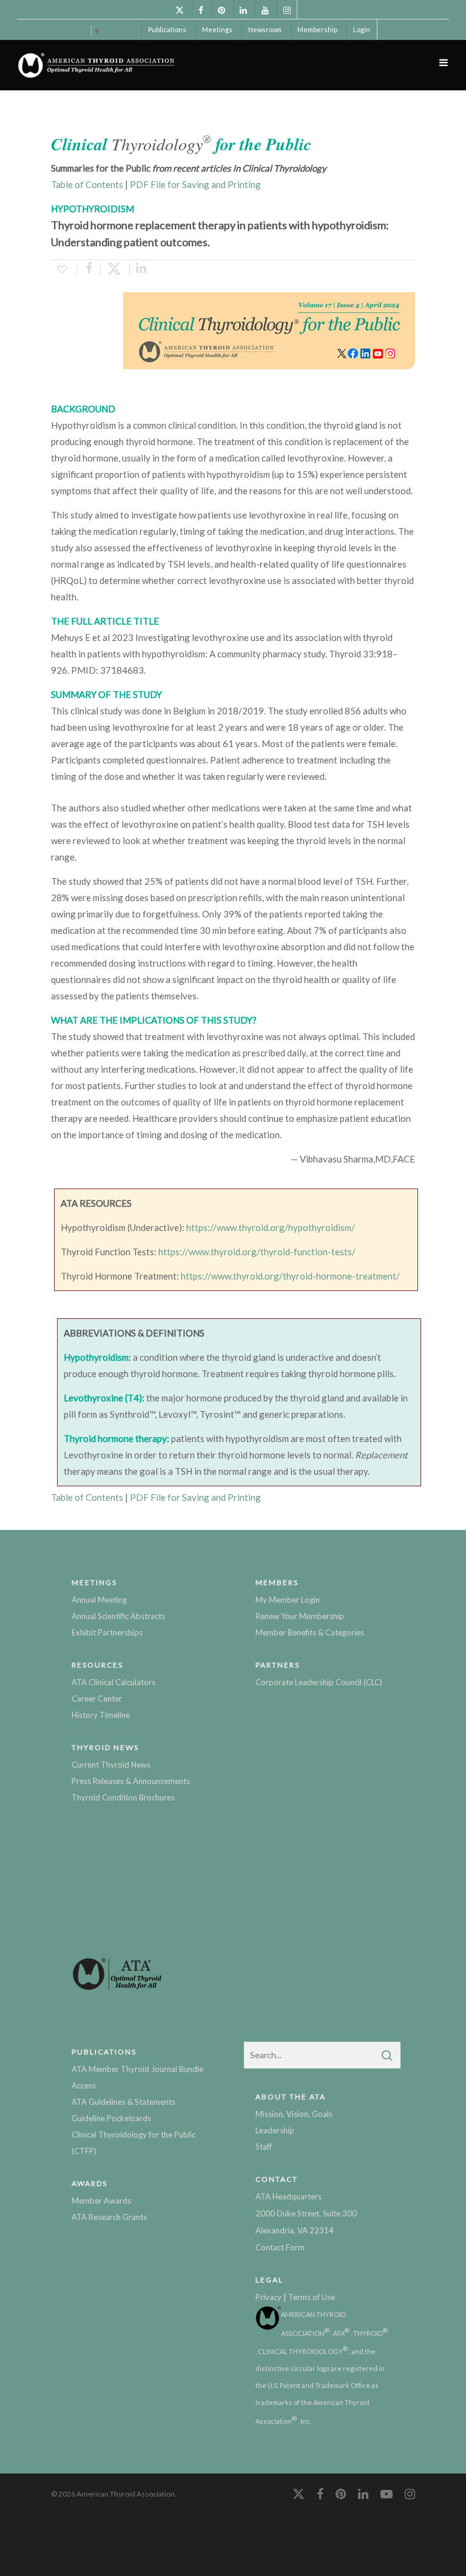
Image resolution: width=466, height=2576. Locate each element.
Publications (167, 29)
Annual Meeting (99, 1600)
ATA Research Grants (109, 2217)
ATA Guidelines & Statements (123, 2102)
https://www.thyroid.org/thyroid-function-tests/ (257, 1252)
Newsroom (265, 29)
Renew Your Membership (300, 1616)
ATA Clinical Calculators (113, 1682)
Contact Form (280, 2247)
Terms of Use (312, 2297)
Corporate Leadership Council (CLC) (319, 1682)
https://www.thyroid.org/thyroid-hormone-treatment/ (290, 1276)
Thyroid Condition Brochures (123, 1797)
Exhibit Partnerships (107, 1632)
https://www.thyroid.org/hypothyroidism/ (271, 1227)
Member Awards (101, 2201)
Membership (317, 29)
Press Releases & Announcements (131, 1781)
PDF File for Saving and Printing (195, 184)
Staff (264, 2147)
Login (362, 29)
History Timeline (101, 1715)
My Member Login (288, 1600)
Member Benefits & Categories (310, 1632)
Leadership (275, 2130)
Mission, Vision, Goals (294, 2114)
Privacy (268, 2297)
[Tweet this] (115, 269)
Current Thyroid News (111, 1765)
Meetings (217, 29)
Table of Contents (87, 184)
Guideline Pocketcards (111, 2118)
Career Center (97, 1699)
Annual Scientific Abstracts (118, 1616)
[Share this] (89, 269)
